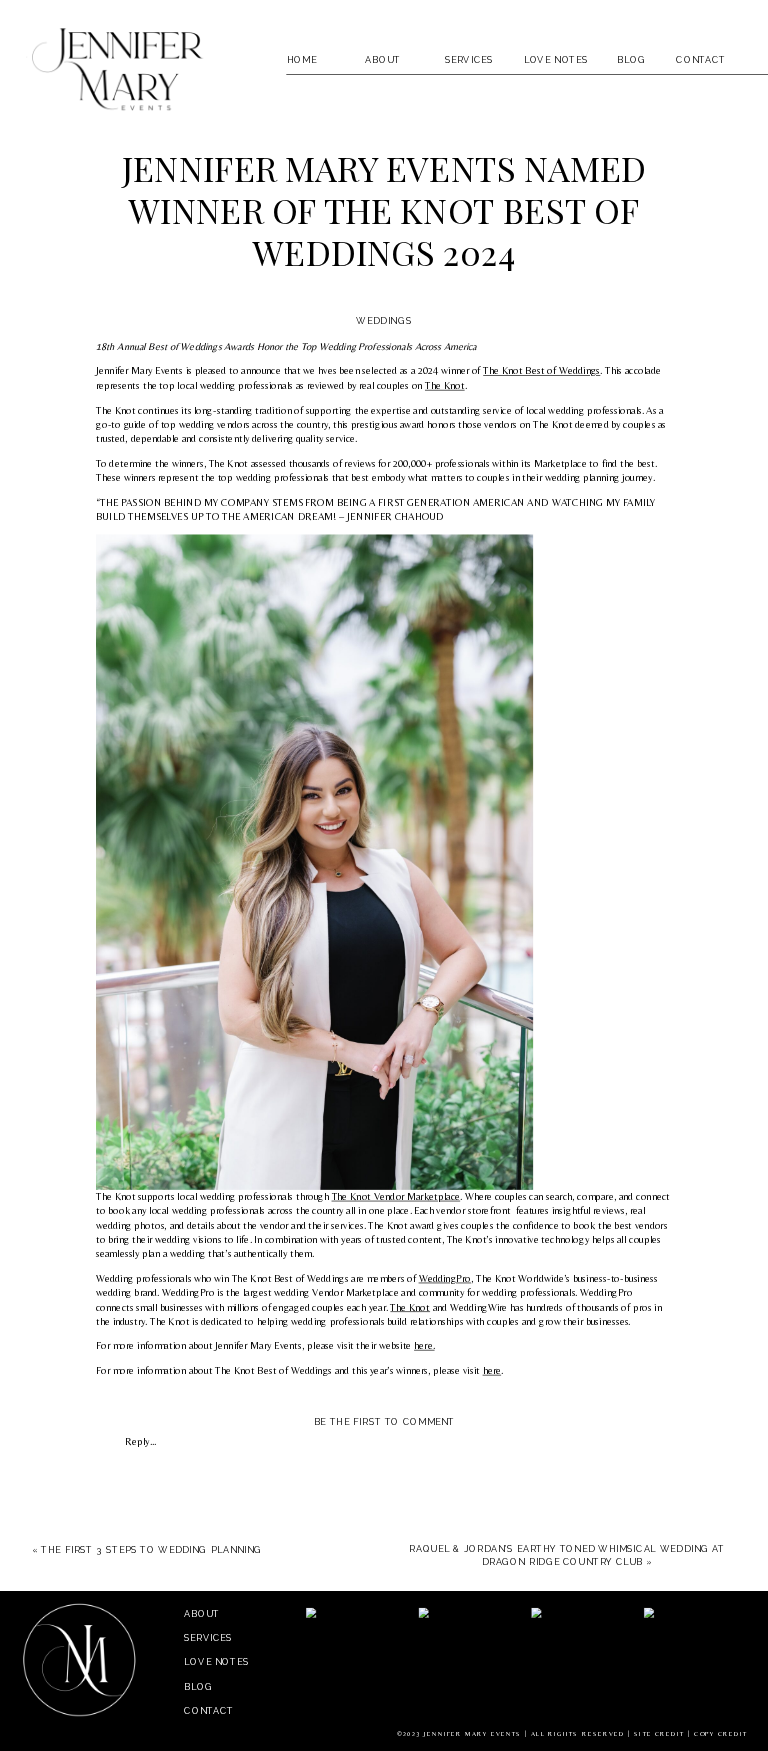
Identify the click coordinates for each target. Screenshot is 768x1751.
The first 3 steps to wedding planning (151, 1549)
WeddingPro (445, 1278)
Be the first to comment (385, 1423)
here (492, 1370)
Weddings (383, 321)
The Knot (445, 385)
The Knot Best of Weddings (541, 371)
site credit (659, 1733)
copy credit (720, 1733)
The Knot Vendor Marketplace (396, 1196)
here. (424, 1346)
